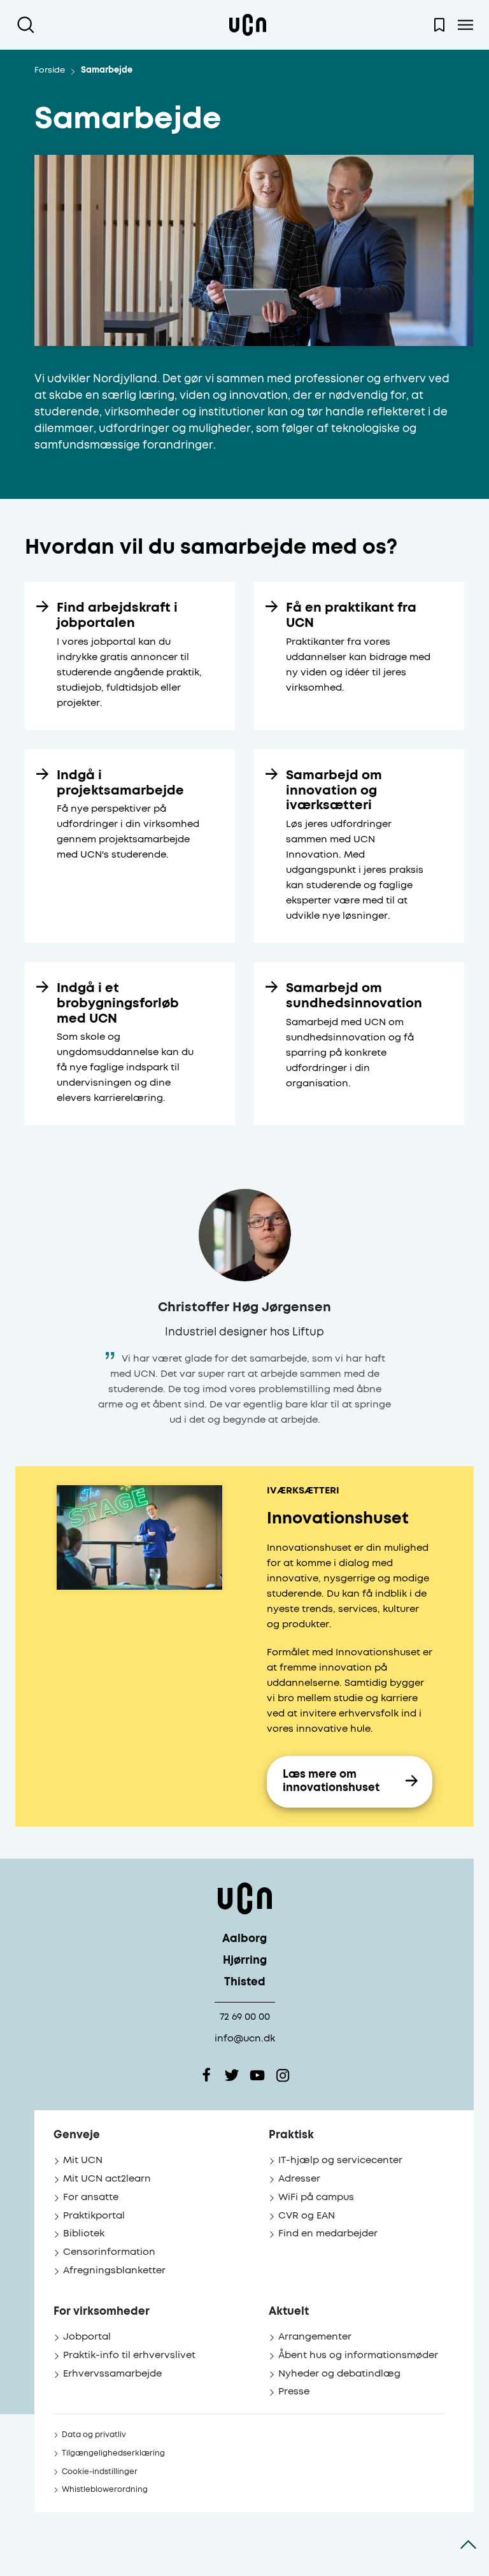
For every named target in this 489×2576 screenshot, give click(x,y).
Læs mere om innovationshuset (331, 1781)
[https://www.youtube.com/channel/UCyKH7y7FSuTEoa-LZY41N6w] (257, 2075)
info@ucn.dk (245, 2039)
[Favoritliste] (439, 25)
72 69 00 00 (245, 2017)
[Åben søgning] (28, 25)
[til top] (468, 2544)
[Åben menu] (465, 25)
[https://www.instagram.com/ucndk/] (283, 2075)
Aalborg (244, 1939)
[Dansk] (248, 25)
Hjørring (245, 1961)
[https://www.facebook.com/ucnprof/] (206, 2075)
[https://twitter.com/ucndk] (232, 2075)
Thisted (245, 1982)
